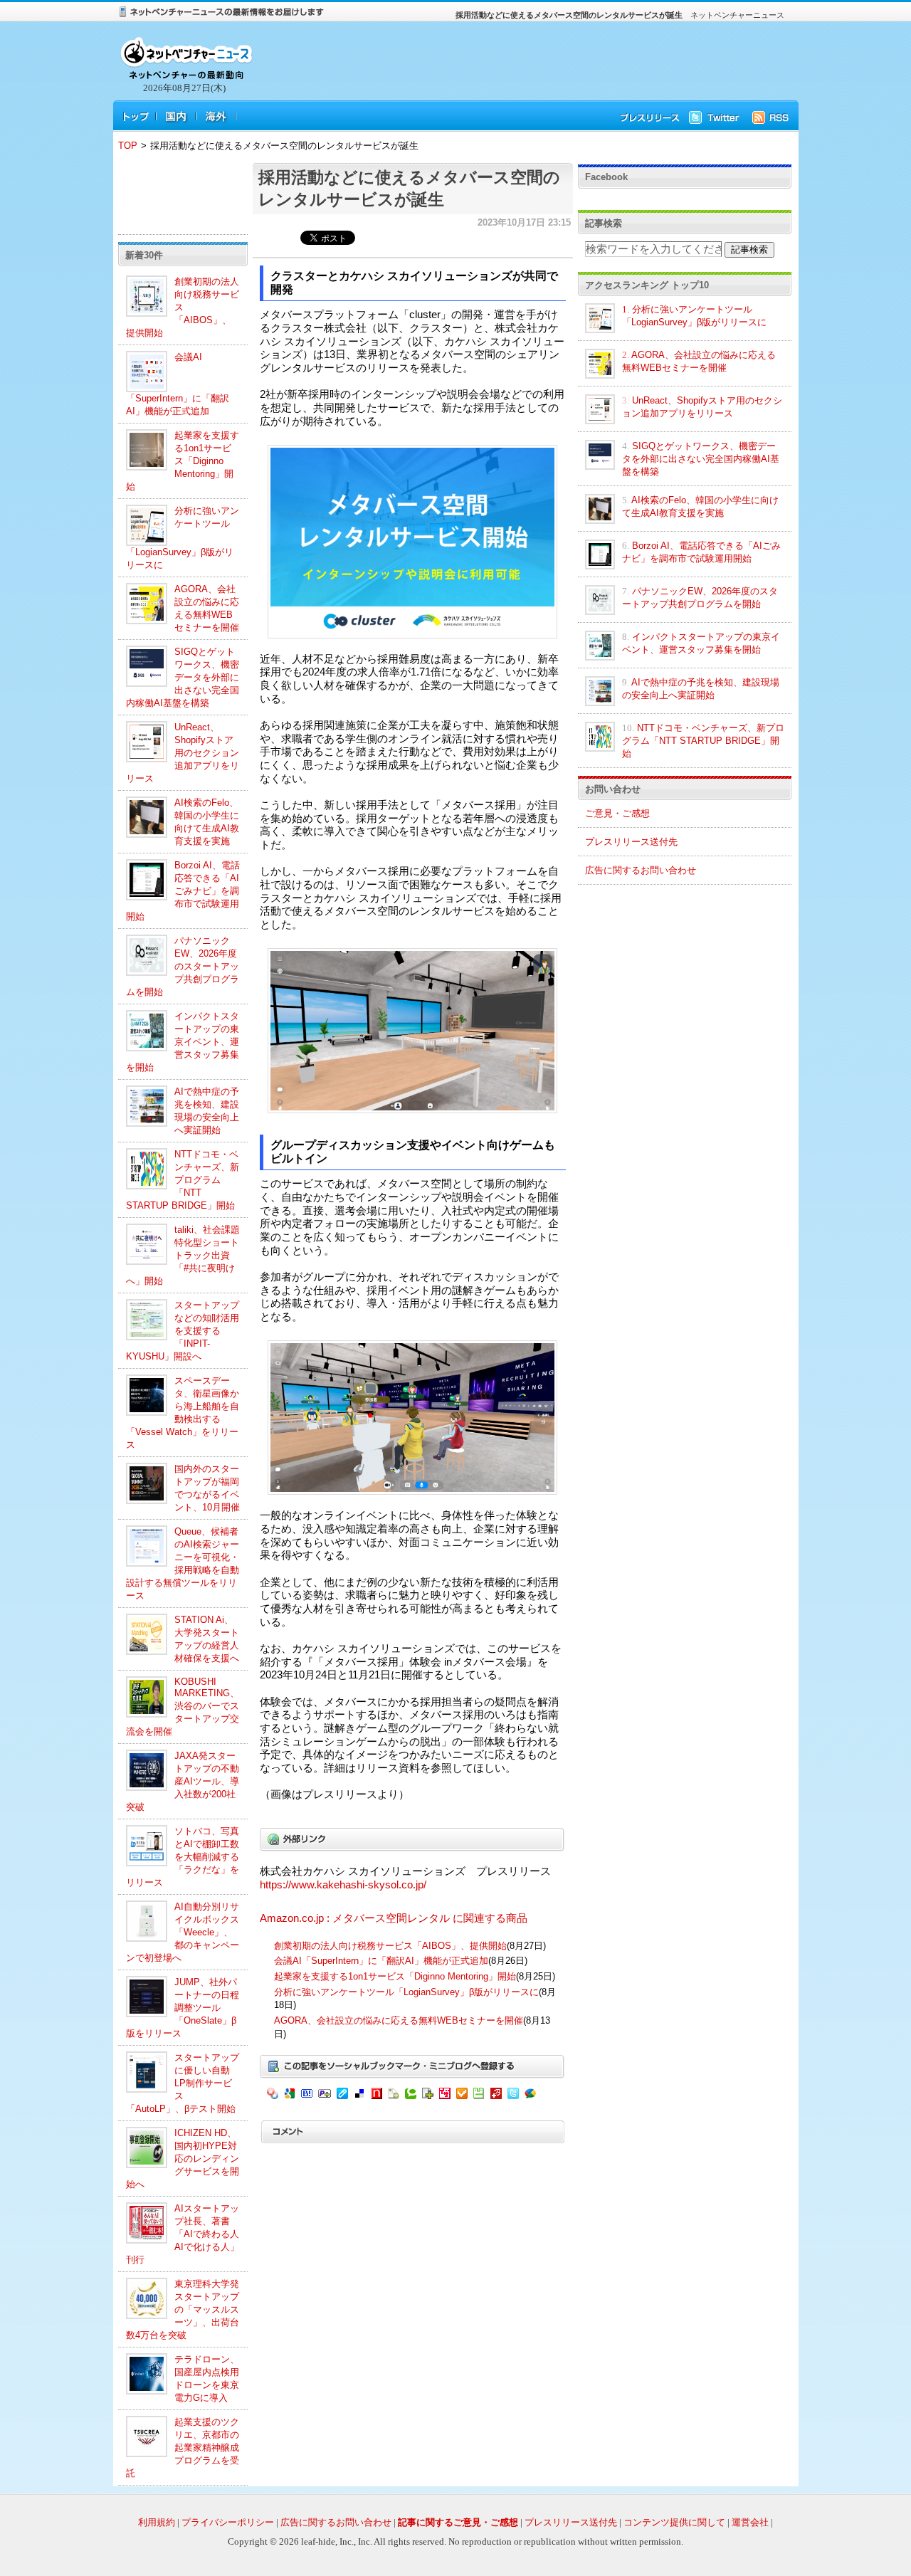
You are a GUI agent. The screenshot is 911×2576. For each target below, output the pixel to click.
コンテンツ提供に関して (674, 2522)
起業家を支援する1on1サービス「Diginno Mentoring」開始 (183, 461)
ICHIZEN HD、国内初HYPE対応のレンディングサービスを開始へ (183, 2159)
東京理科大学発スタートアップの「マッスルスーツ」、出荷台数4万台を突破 (183, 2309)
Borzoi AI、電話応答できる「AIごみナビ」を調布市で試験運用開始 (183, 891)
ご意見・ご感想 (617, 813)
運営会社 (750, 2522)
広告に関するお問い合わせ (641, 870)
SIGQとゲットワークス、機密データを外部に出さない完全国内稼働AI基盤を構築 (183, 677)
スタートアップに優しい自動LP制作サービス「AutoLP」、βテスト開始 (183, 2083)
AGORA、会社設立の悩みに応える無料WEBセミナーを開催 (399, 2020)
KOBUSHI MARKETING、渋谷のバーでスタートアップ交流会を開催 (183, 1707)
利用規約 (157, 2522)
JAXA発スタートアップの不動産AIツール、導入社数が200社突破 (183, 1781)
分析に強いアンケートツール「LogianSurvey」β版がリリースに (406, 1992)
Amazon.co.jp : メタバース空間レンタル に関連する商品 (394, 1918)
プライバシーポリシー (228, 2522)
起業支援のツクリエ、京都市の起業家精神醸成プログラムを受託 (183, 2448)
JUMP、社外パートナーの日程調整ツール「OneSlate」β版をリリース (183, 2008)
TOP (128, 146)
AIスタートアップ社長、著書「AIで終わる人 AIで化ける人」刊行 (183, 2234)
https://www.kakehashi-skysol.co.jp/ (343, 1885)
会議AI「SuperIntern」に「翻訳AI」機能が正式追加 (381, 1961)
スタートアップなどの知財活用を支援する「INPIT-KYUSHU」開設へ (183, 1331)
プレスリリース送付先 (631, 842)
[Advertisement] (520, 61)
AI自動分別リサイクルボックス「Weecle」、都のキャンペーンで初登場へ (183, 1932)
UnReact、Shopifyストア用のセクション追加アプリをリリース (183, 753)
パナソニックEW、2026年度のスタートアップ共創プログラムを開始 (183, 966)
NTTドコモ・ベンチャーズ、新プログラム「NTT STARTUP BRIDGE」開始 (183, 1180)
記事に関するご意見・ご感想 (458, 2522)
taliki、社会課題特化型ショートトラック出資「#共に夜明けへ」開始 (183, 1255)
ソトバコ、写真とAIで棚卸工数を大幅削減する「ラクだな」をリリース (183, 1857)
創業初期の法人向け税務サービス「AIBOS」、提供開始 (183, 307)
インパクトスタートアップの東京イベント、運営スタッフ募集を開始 (183, 1042)
